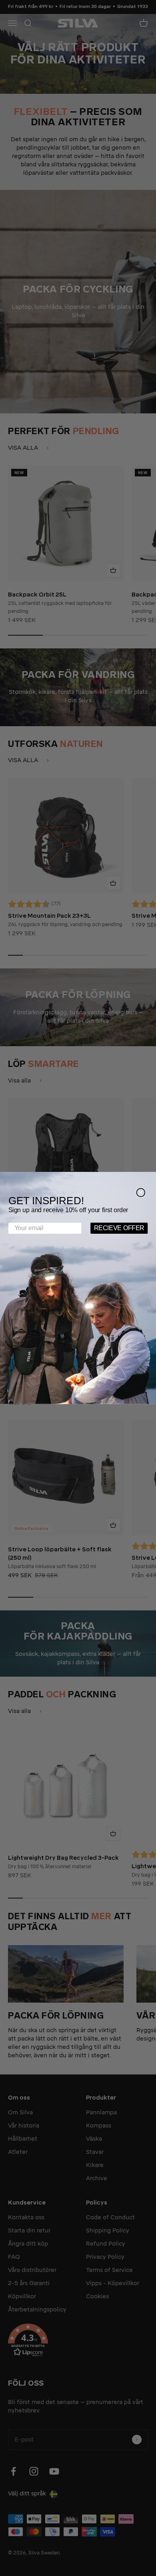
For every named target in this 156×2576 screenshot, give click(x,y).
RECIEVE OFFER (119, 1228)
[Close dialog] (141, 1192)
